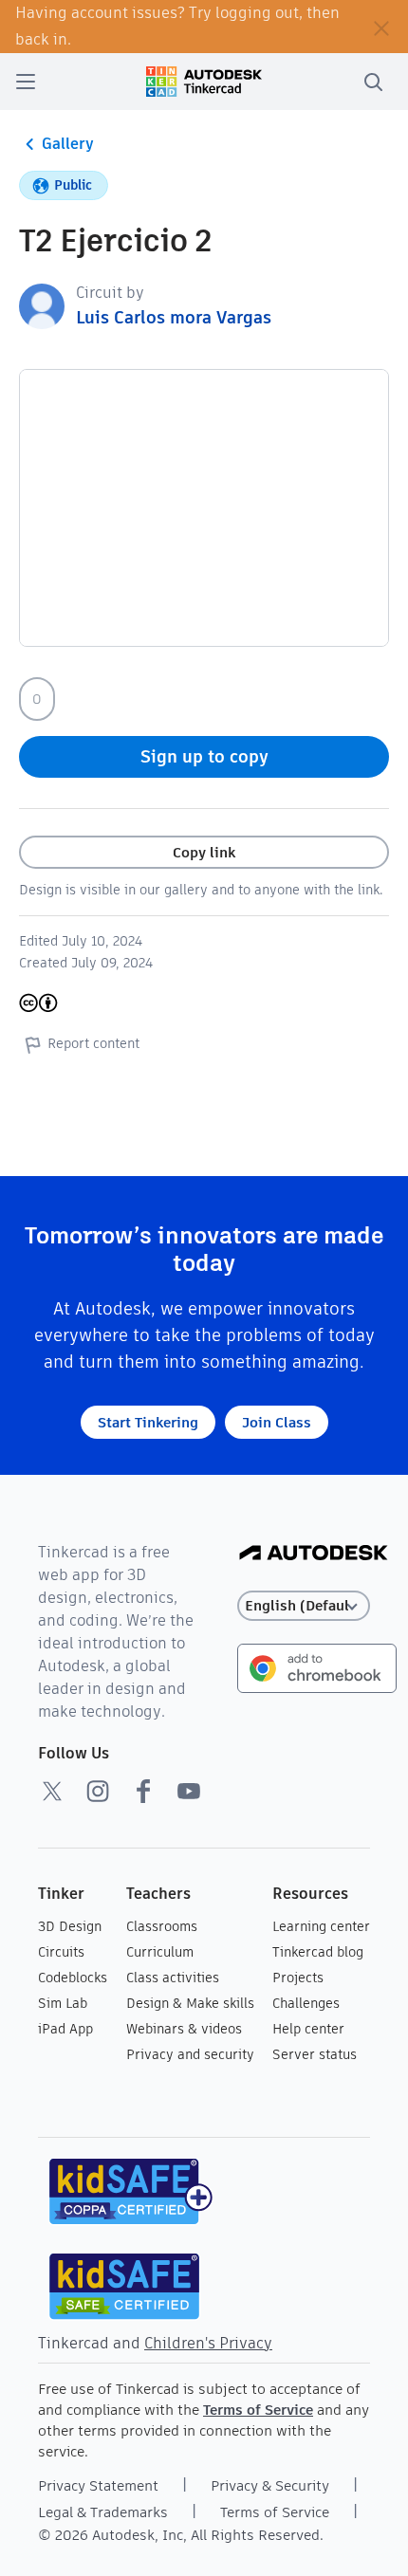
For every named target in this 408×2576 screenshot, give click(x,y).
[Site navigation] (26, 82)
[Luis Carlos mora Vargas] (42, 305)
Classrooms (162, 1926)
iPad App (65, 2029)
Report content (93, 1043)
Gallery (68, 144)
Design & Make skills (190, 2003)
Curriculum (160, 1952)
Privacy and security (190, 2054)
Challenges (306, 2003)
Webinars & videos (184, 2029)
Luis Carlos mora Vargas (174, 317)
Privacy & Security (270, 2485)
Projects (298, 1978)
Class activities (173, 1978)
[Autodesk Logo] (314, 1554)
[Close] (381, 27)
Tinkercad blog (318, 1952)
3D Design (70, 1926)
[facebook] (143, 1791)
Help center (308, 2029)
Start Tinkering (148, 1422)
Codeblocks (73, 1978)
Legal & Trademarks (103, 2512)
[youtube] (189, 1791)
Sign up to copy (204, 756)
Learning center (321, 1926)
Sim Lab (63, 2003)
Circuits (61, 1952)
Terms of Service (258, 2410)
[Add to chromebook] (317, 1667)
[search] (373, 82)
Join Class (277, 1422)
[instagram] (98, 1791)
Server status (315, 2054)
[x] (52, 1791)
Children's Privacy (208, 2343)
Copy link (204, 852)
